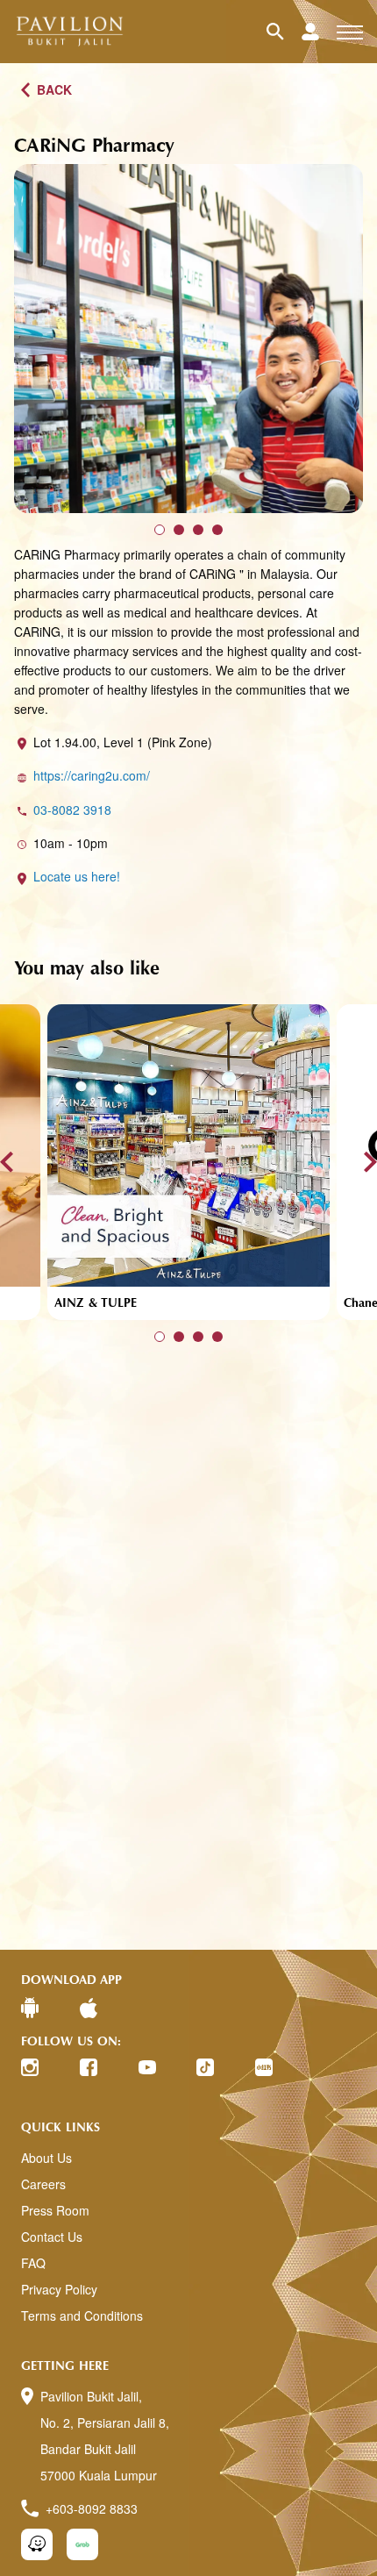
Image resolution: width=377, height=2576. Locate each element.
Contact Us (52, 2237)
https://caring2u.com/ (92, 775)
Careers (43, 2184)
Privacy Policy (59, 2289)
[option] (188, 339)
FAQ (33, 2263)
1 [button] (160, 530)
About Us (46, 2158)
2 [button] (179, 530)
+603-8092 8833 (92, 2508)
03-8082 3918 (72, 810)
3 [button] (198, 530)
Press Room (55, 2210)
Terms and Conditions (82, 2316)
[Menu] (350, 32)
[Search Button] (284, 32)
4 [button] (217, 530)
